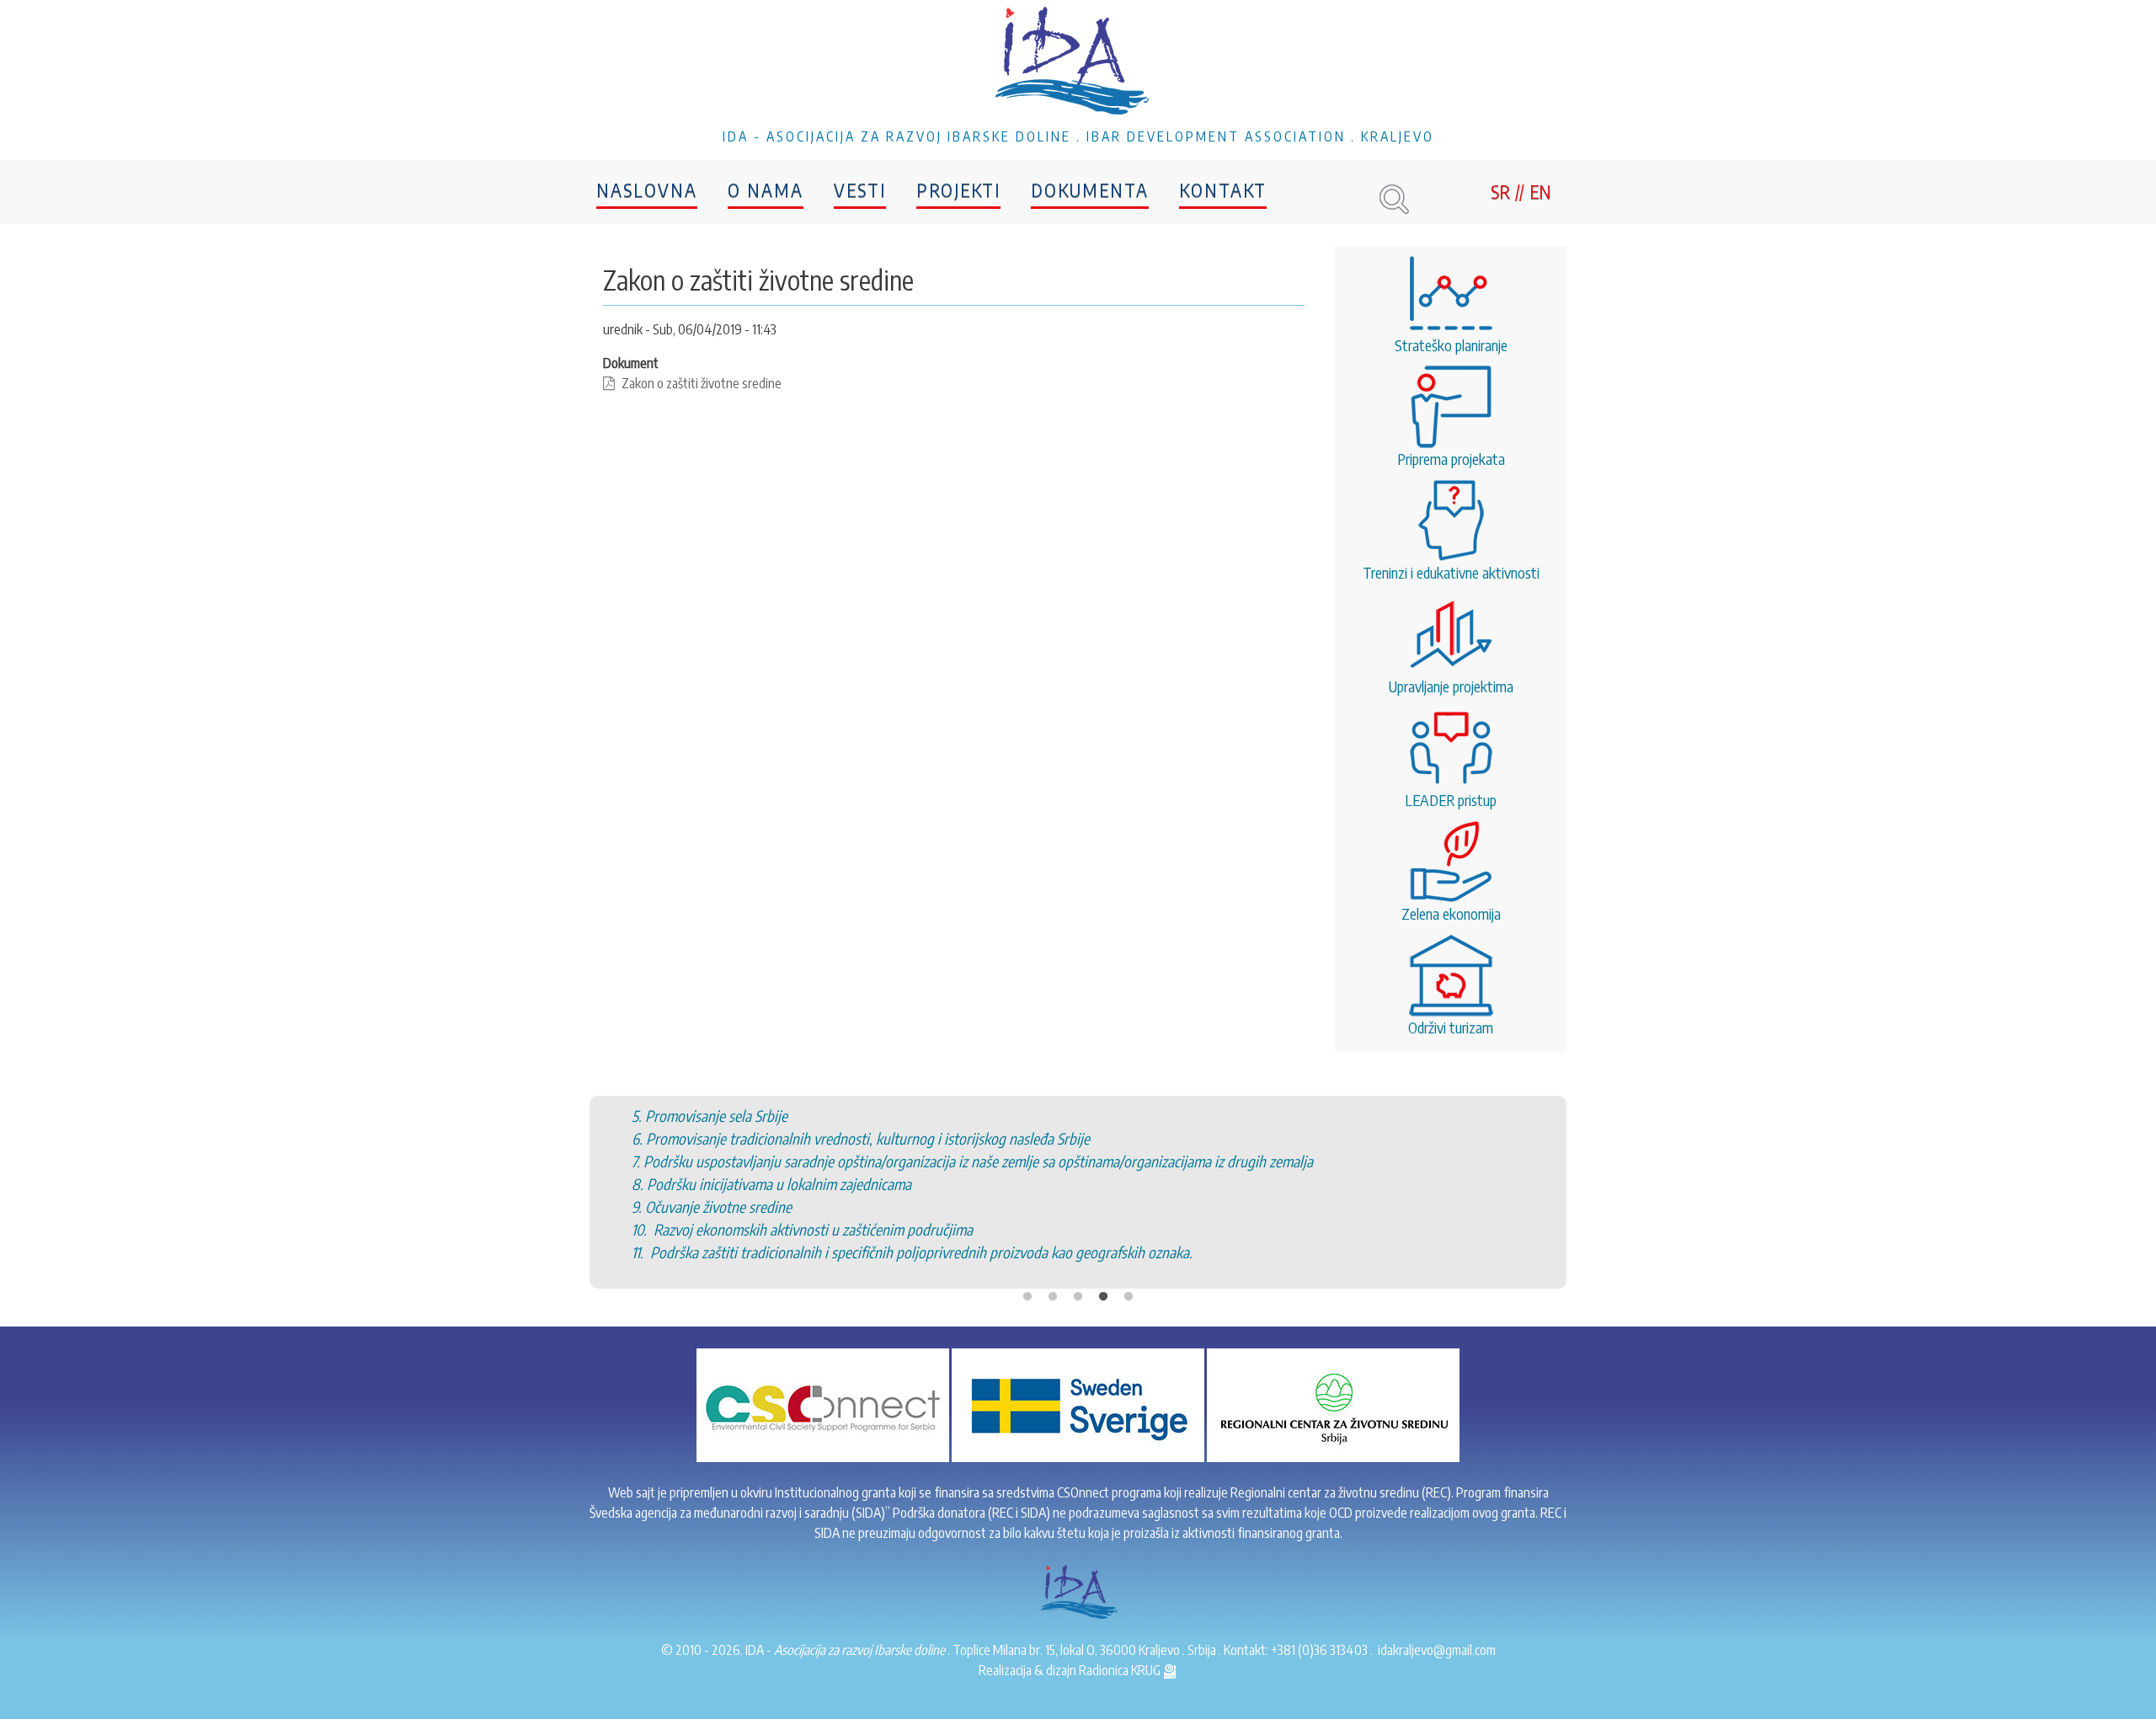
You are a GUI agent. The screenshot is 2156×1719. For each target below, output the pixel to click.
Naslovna (647, 190)
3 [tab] (1078, 1297)
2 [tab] (1053, 1297)
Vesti (860, 190)
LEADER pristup (1451, 800)
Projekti (958, 190)
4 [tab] (1103, 1297)
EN (1540, 191)
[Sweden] (1078, 1404)
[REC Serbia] (1333, 1404)
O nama (766, 190)
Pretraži (1394, 199)
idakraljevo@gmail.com (1437, 1650)
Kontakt (1223, 190)
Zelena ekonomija (1451, 913)
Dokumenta (1090, 190)
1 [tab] (1027, 1297)
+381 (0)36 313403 (1319, 1650)
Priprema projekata (1451, 459)
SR (1500, 191)
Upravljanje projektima (1451, 686)
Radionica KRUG (1121, 1670)
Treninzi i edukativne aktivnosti (1451, 572)
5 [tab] (1129, 1297)
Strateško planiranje (1451, 345)
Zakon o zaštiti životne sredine (702, 383)
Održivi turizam (1451, 1027)
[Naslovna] (1078, 63)
